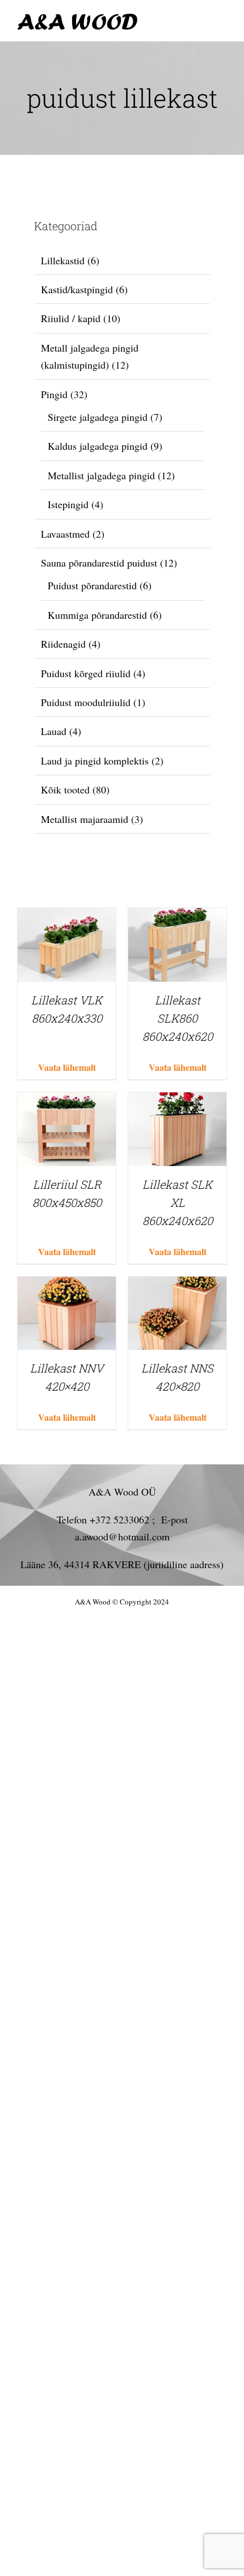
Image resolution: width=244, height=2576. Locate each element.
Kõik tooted (65, 789)
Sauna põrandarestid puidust (99, 563)
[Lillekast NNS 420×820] (177, 1285)
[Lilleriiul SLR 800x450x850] (67, 1101)
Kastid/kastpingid (77, 289)
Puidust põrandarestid (92, 585)
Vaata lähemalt (67, 1067)
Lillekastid (63, 260)
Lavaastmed (65, 534)
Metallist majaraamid (85, 819)
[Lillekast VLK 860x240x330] (67, 917)
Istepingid (68, 504)
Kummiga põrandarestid (97, 615)
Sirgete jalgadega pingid (98, 417)
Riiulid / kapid (71, 318)
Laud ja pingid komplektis (95, 761)
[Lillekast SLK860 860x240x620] (177, 917)
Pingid (54, 394)
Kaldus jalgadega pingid (98, 446)
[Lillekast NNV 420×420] (67, 1285)
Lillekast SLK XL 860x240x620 (178, 1202)
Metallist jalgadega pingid (101, 475)
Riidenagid (63, 644)
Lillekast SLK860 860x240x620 (178, 1018)
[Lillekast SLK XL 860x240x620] (177, 1101)
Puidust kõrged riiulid (86, 673)
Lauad (54, 731)
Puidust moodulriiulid (86, 702)
